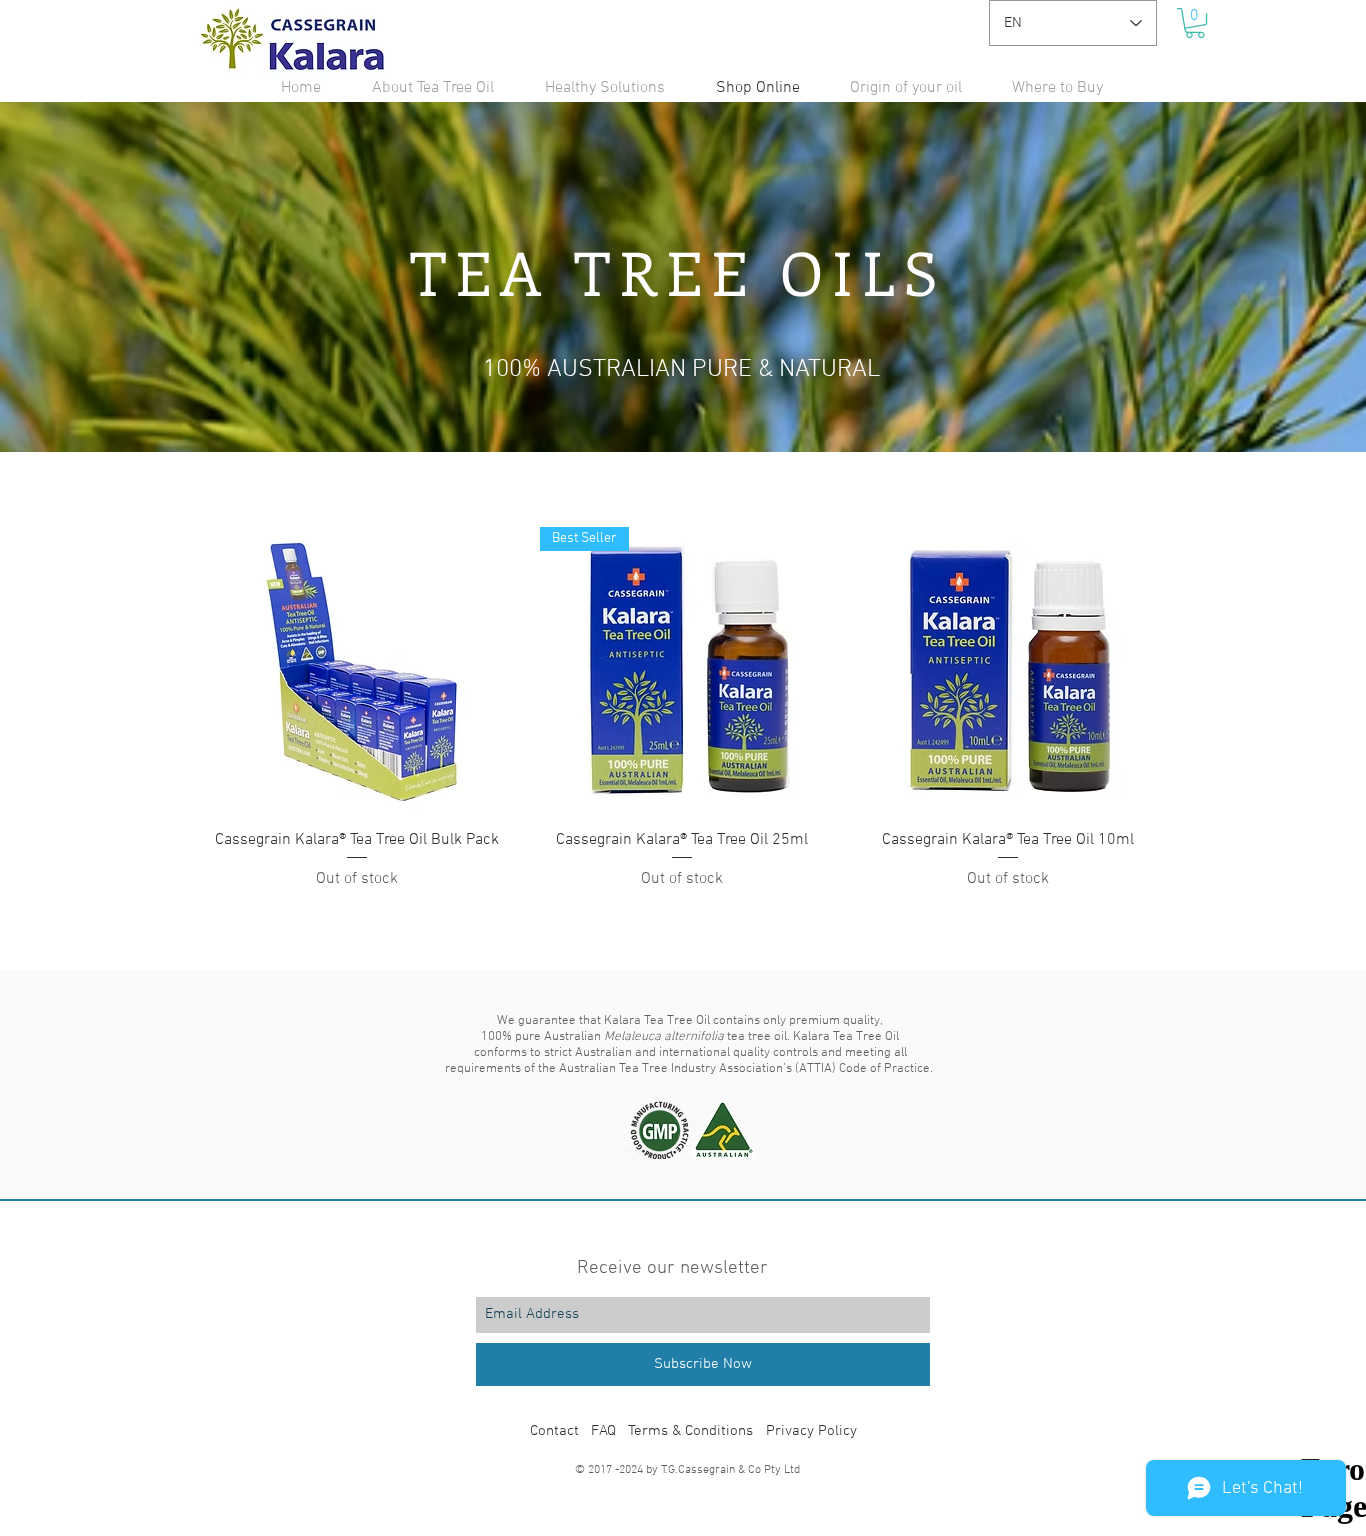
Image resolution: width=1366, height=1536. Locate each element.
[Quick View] (357, 670)
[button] (1195, 23)
